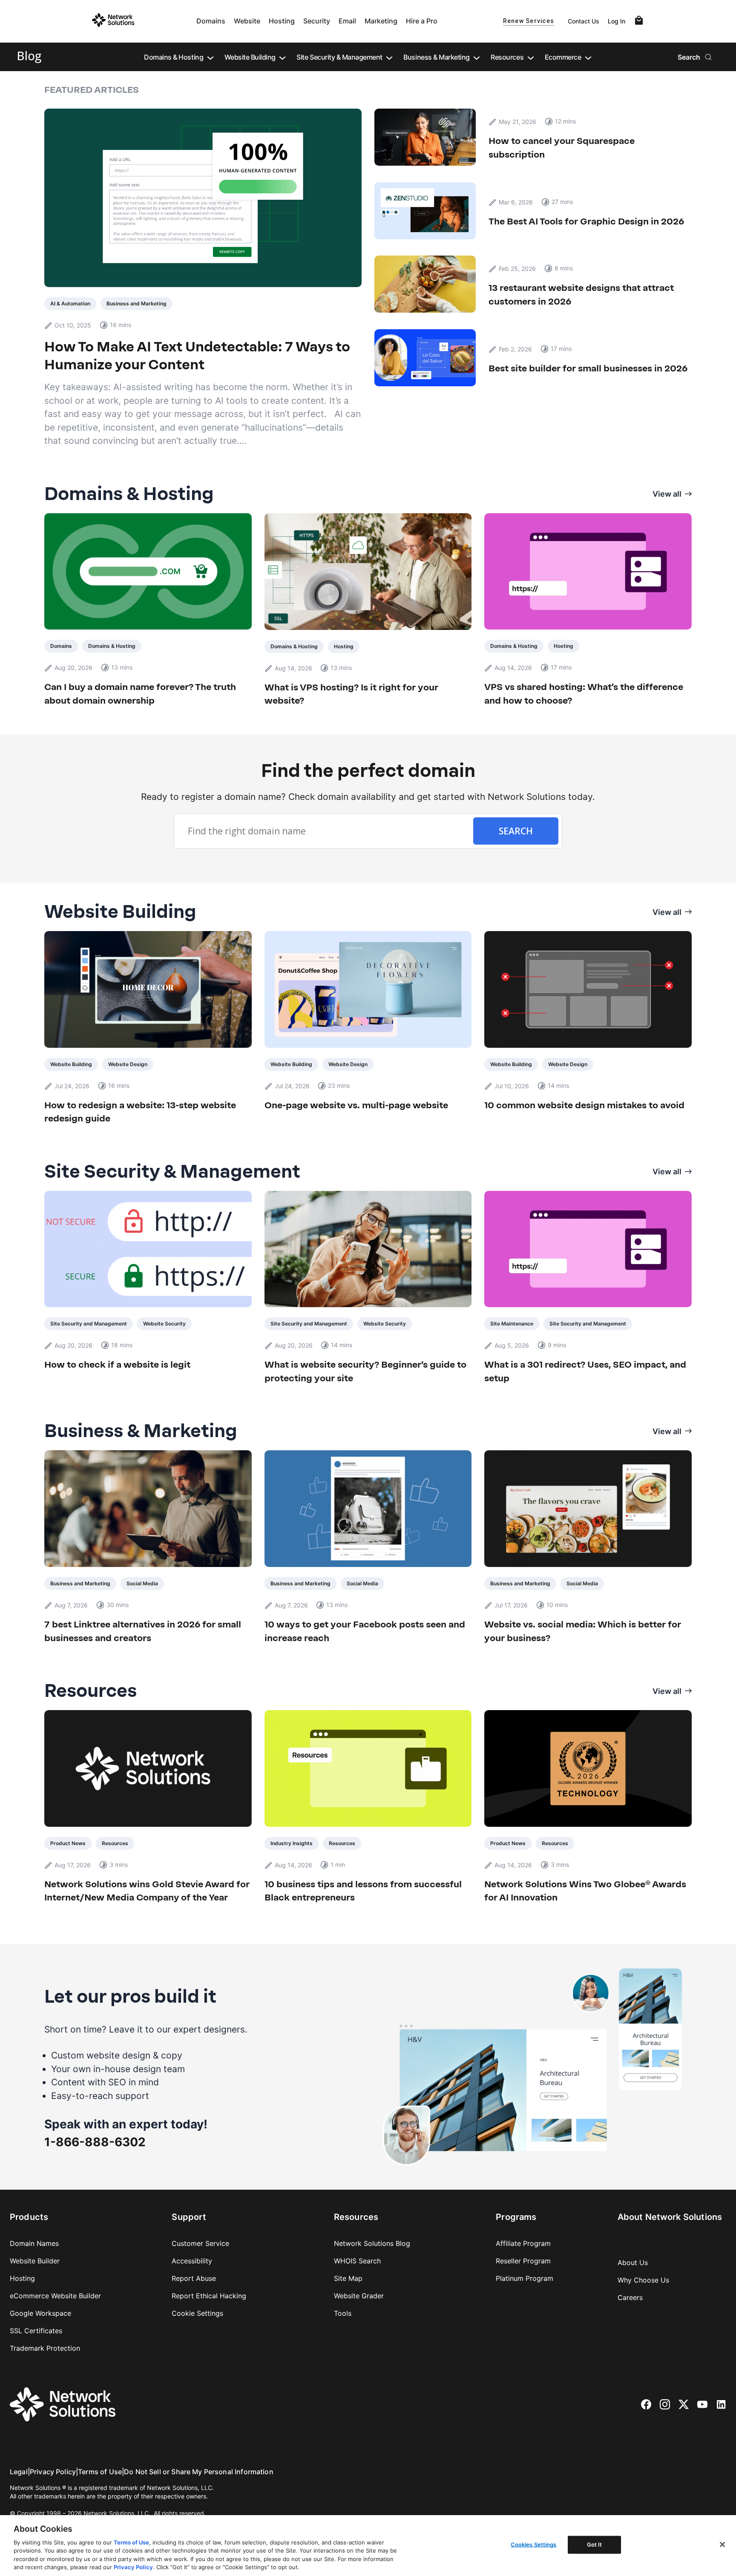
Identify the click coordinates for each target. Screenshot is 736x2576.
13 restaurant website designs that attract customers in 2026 (581, 295)
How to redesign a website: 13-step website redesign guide (140, 1112)
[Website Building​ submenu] (282, 57)
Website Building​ (71, 1064)
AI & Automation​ (70, 303)
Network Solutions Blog (372, 2243)
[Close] (722, 2544)
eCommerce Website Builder (55, 2296)
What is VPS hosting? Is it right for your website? (351, 694)
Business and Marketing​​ (137, 303)
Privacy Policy (53, 2472)
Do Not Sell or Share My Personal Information (199, 2472)
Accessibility (192, 2261)
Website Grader (359, 2296)
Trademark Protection (45, 2348)
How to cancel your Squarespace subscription (562, 148)
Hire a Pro (422, 21)
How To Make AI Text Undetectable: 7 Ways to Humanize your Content (197, 356)
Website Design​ (128, 1064)
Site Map (348, 2278)
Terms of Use (100, 2472)
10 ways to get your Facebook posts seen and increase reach (365, 1631)
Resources (115, 1843)
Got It (595, 2544)
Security (317, 21)
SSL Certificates (36, 2331)
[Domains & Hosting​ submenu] (210, 57)
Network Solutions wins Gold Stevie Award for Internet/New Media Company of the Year (147, 1891)
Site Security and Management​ (89, 1324)
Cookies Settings (534, 2544)
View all (667, 494)
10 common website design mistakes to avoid (584, 1105)
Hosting (282, 21)
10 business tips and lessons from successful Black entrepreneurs (363, 1891)
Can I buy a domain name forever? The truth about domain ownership (140, 694)
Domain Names (34, 2243)
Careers (630, 2297)
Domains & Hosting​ (112, 646)
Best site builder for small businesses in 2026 (589, 368)
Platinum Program (525, 2278)
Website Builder (35, 2261)
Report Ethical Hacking (209, 2296)
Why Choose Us (643, 2280)
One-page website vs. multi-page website (356, 1105)
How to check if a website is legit (117, 1364)
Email (347, 21)
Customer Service (200, 2243)
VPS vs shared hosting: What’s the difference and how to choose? (584, 694)
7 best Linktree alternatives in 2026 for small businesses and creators (143, 1631)
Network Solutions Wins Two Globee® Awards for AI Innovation (585, 1891)
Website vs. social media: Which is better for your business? (583, 1631)
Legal (19, 2472)
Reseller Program (523, 2261)
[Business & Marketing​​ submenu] (477, 57)
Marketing (381, 21)
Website (247, 21)
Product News (68, 1843)
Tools (343, 2313)
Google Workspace (40, 2313)
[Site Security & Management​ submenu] (389, 57)
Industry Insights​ (292, 1843)
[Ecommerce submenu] (588, 57)
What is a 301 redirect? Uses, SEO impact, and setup (585, 1371)
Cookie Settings (197, 2313)
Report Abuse (194, 2278)
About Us (633, 2263)
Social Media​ (142, 1583)
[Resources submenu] (531, 57)
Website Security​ (164, 1324)
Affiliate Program (523, 2243)
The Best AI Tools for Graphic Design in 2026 (586, 221)
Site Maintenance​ (512, 1324)
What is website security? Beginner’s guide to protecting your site (365, 1371)
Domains (211, 21)
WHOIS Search (357, 2261)
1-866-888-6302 (95, 2142)
